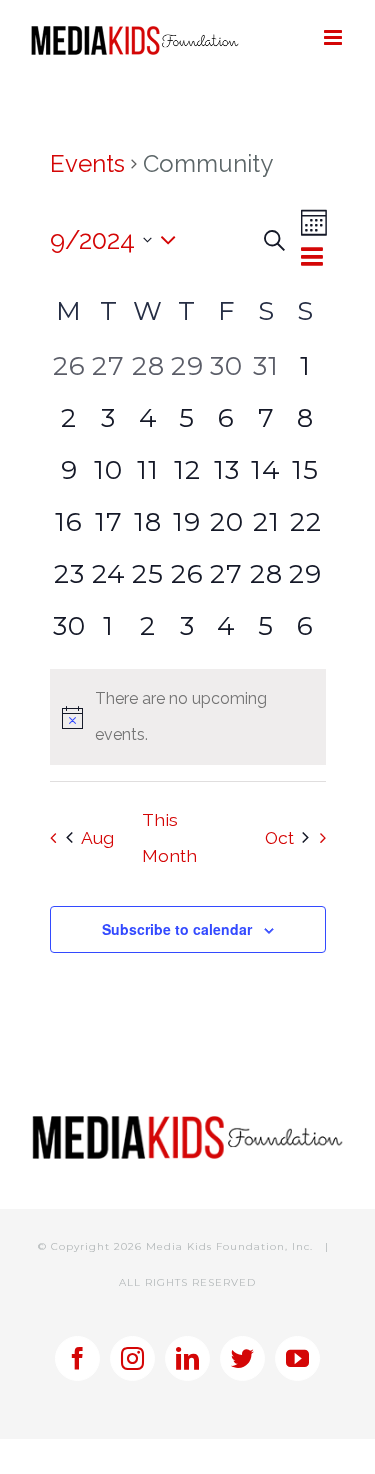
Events (87, 163)
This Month (169, 837)
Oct (279, 837)
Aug (97, 837)
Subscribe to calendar (177, 929)
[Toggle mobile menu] (334, 37)
